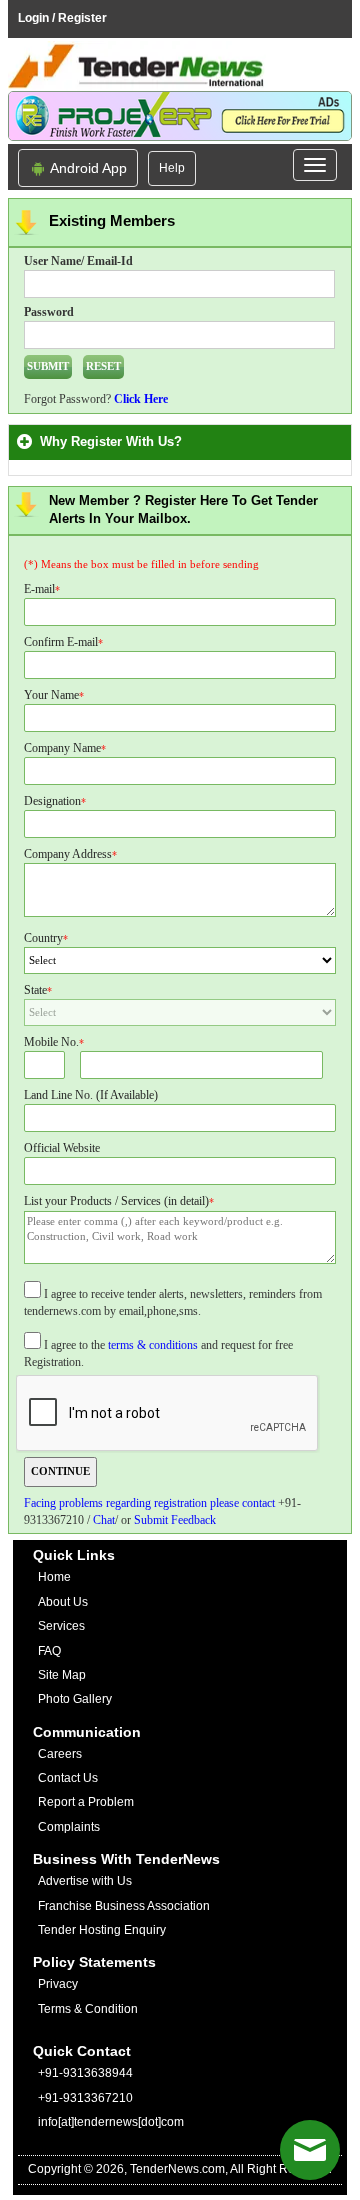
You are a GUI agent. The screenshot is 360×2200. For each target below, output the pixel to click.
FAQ (49, 1651)
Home (54, 1577)
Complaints (69, 1827)
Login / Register (62, 18)
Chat (104, 1520)
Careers (60, 1754)
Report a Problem (86, 1802)
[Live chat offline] (310, 2150)
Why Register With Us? (115, 441)
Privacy (58, 1984)
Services (61, 1626)
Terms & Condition (88, 2009)
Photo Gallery (75, 1699)
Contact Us (68, 1778)
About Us (63, 1602)
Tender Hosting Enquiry (102, 1930)
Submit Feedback (175, 1520)
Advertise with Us (85, 1881)
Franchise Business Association (124, 1906)
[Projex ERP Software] (180, 115)
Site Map (62, 1675)
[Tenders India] (180, 66)
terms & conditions (153, 1345)
